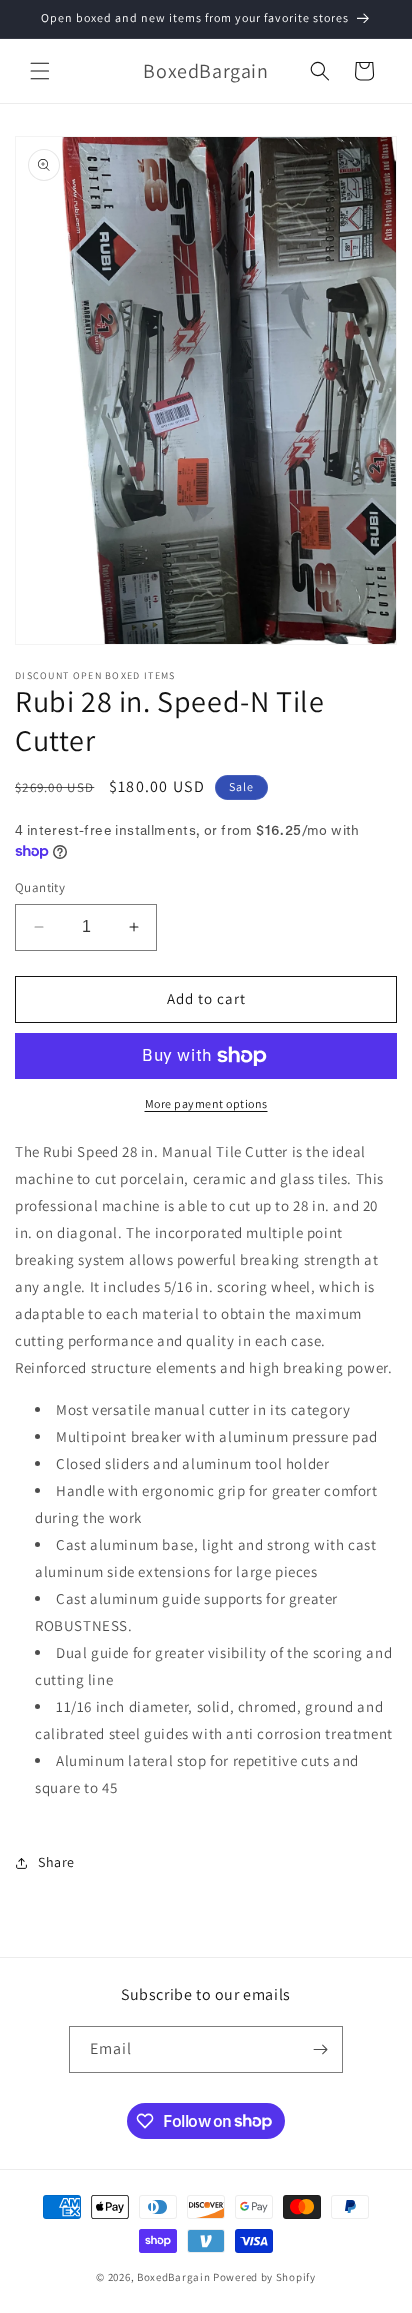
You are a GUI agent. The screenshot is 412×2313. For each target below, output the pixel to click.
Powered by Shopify (264, 2277)
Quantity (40, 887)
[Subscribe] (320, 2049)
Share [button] (56, 1862)
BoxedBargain (173, 2277)
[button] (40, 71)
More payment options (206, 1103)
